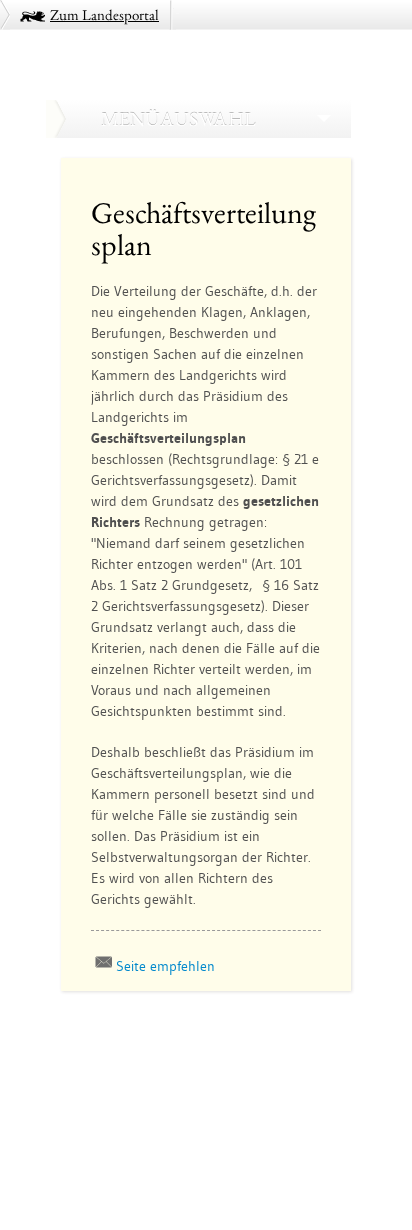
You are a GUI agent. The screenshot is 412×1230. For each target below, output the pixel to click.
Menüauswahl (178, 119)
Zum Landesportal (104, 14)
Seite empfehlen (165, 966)
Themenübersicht (118, 1065)
